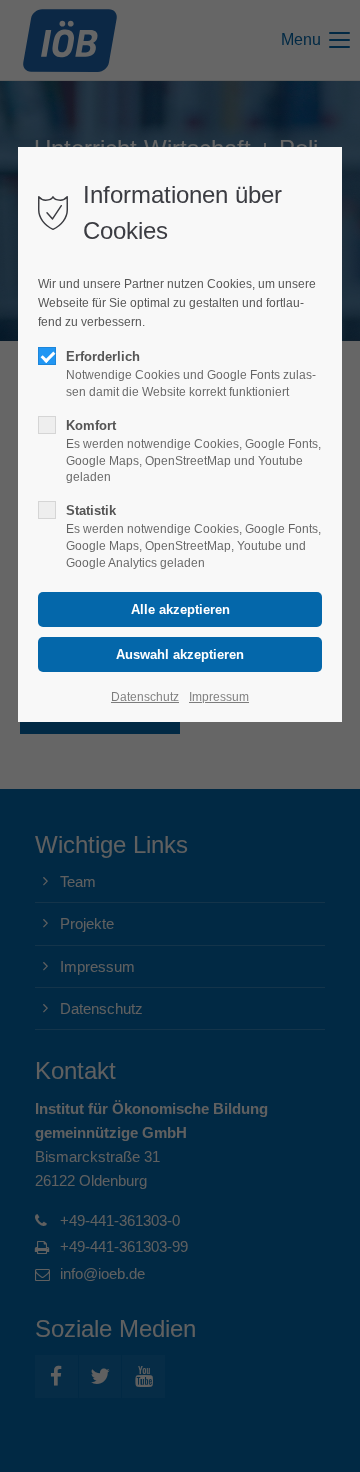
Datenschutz (145, 697)
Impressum (219, 697)
